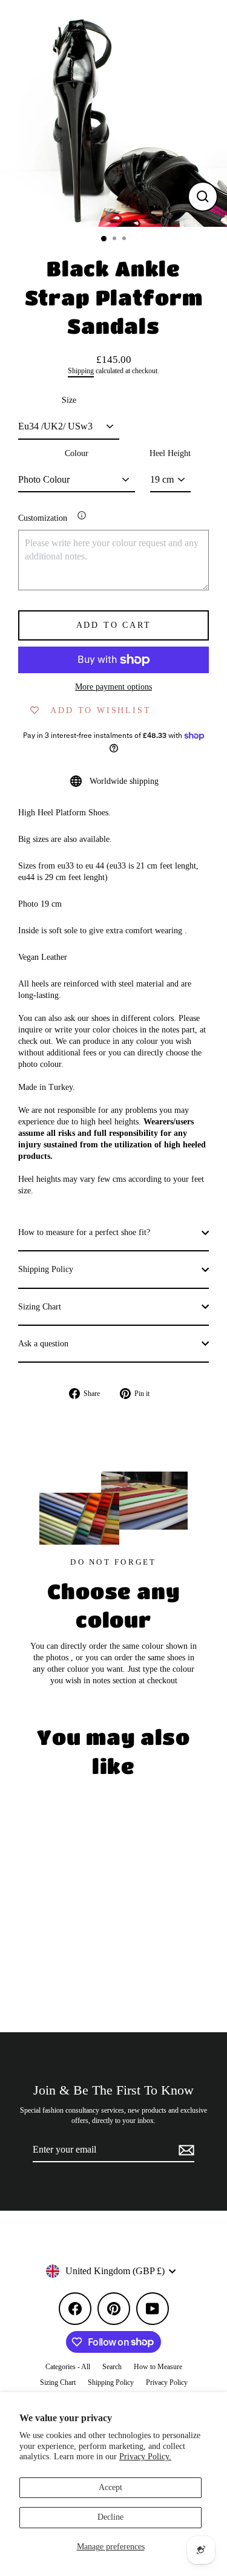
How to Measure (158, 2367)
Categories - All (68, 2367)
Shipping (81, 371)
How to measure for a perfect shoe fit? (84, 1232)
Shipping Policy (46, 1269)
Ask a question (43, 1344)
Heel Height (170, 453)
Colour (77, 453)
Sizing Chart (40, 1307)
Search (112, 2367)
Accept (110, 2487)
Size (69, 400)
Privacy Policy (167, 2382)
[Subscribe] (185, 2150)
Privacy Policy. (145, 2457)
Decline (110, 2517)
